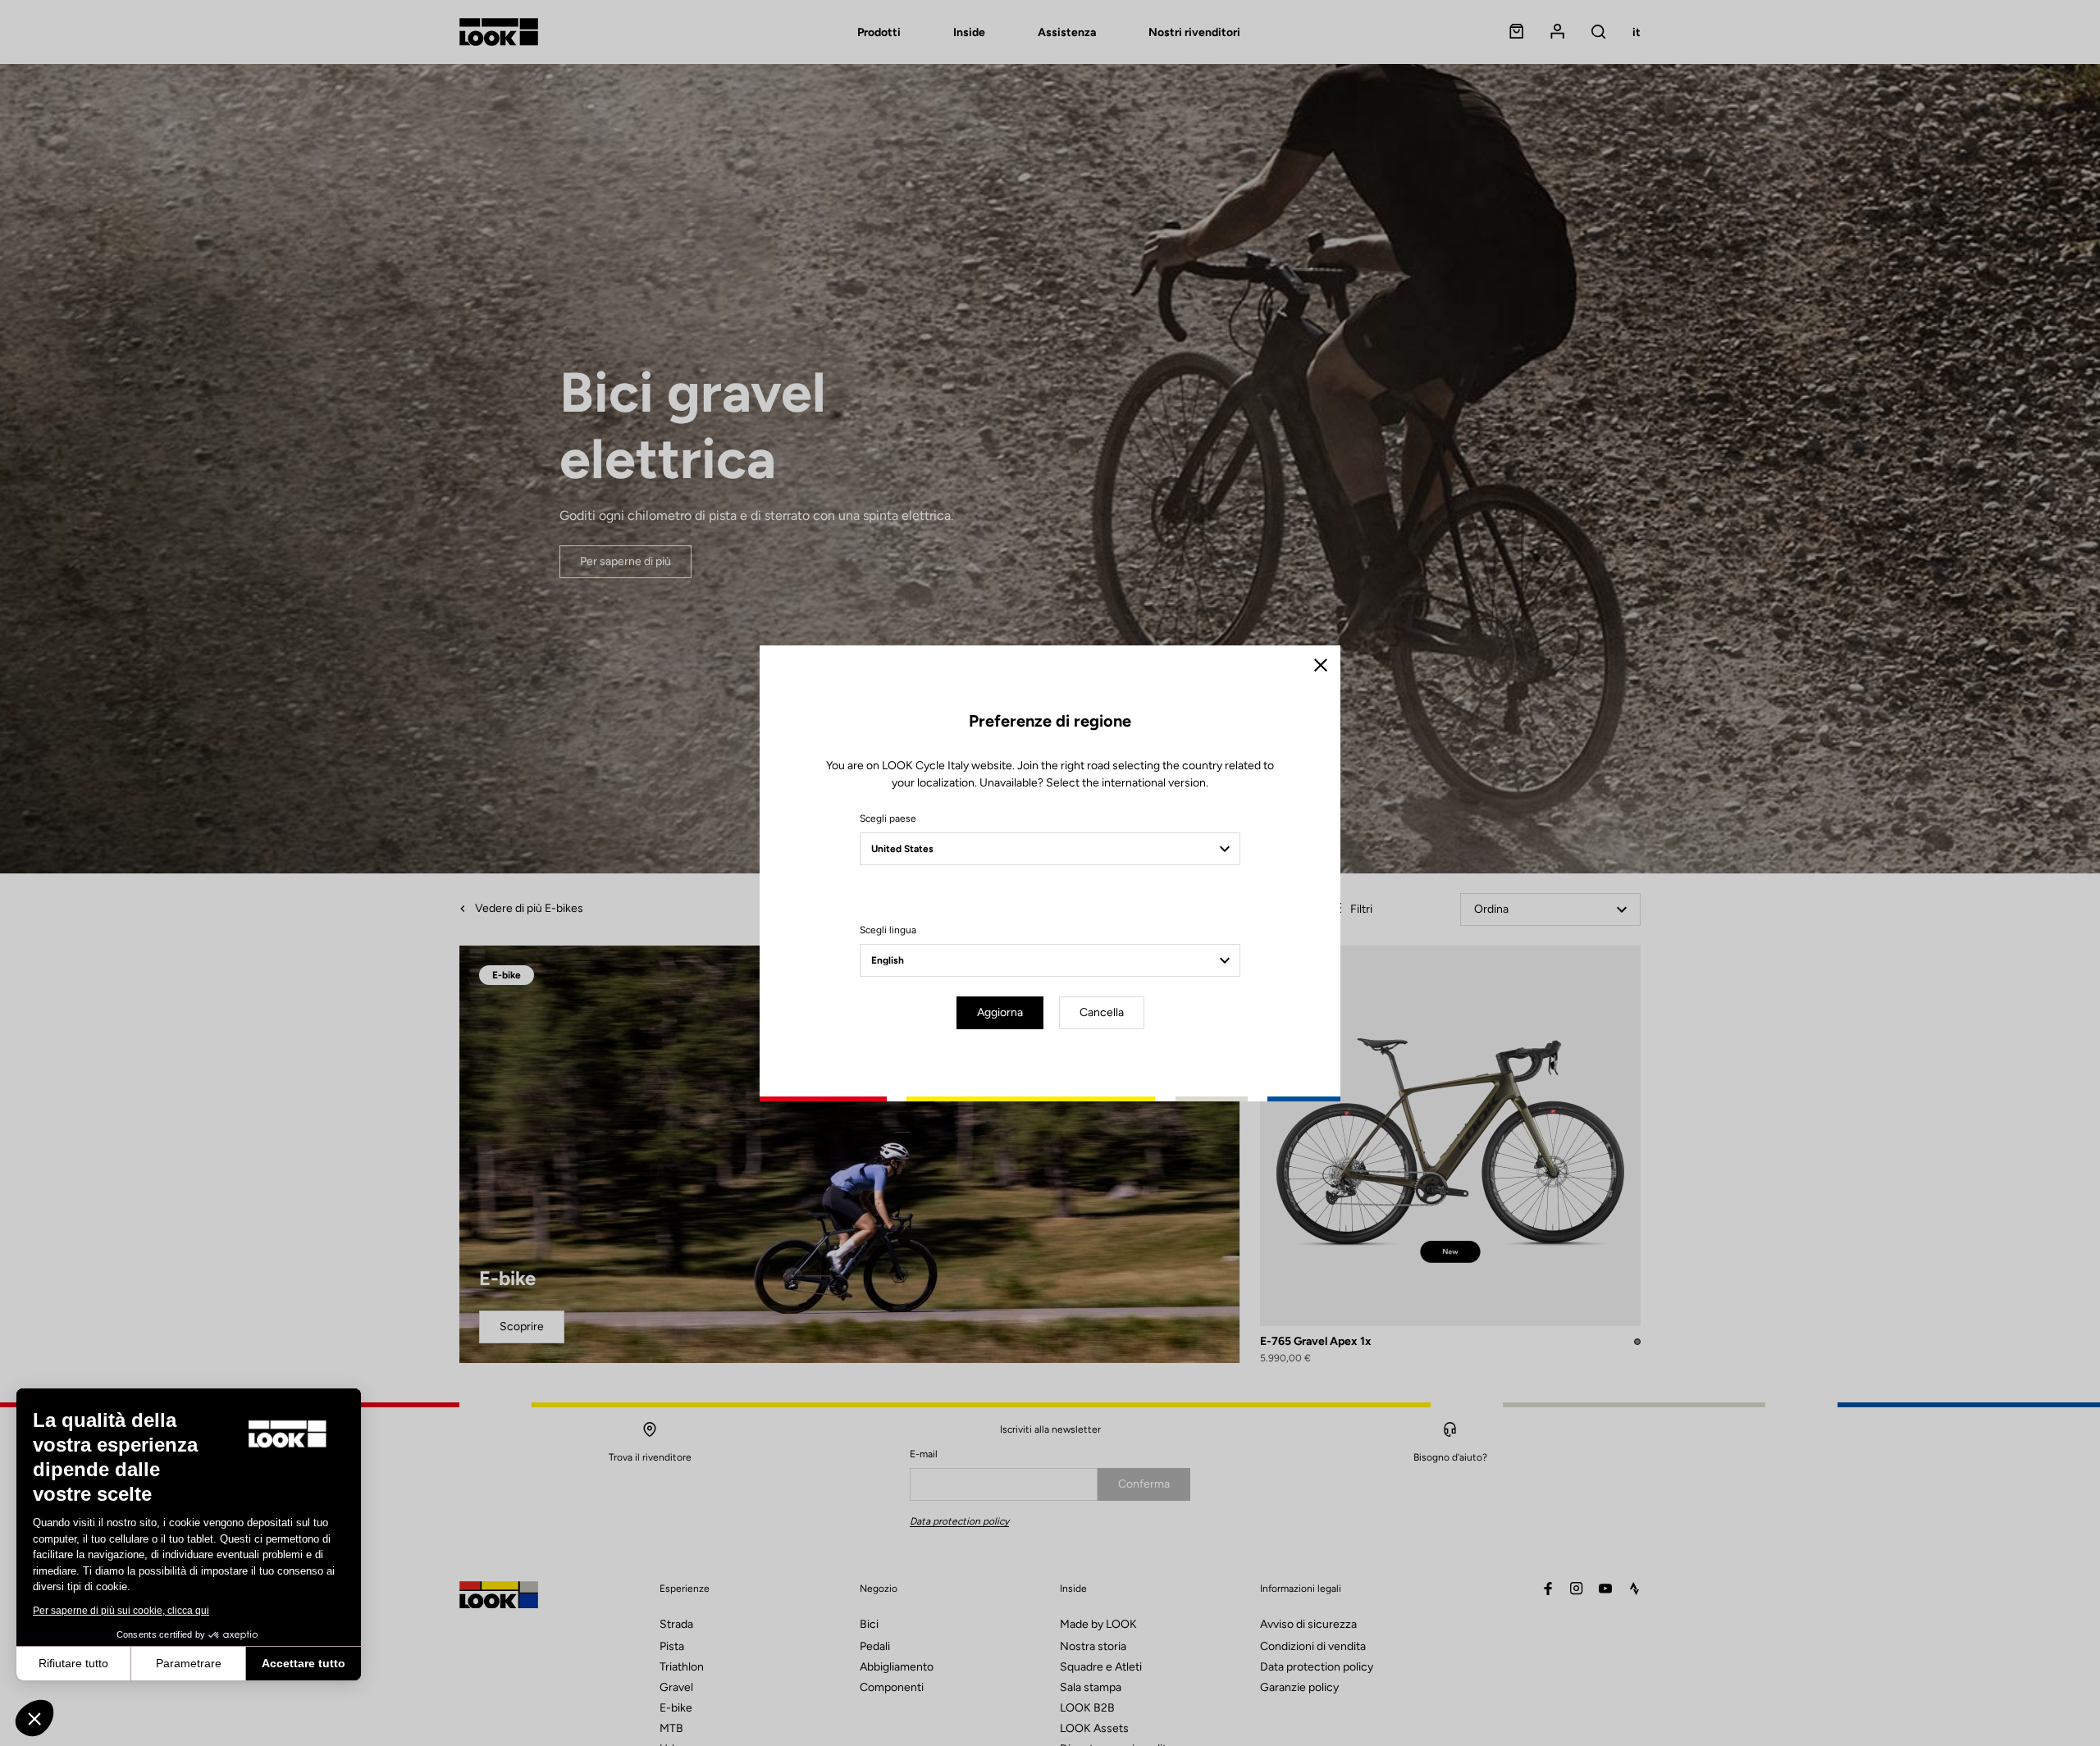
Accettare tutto (304, 1663)
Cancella (1102, 1012)
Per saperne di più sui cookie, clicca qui (121, 1611)
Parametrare (189, 1663)
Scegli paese (888, 818)
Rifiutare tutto (73, 1663)
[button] (34, 1718)
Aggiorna (1000, 1012)
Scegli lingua (888, 930)
